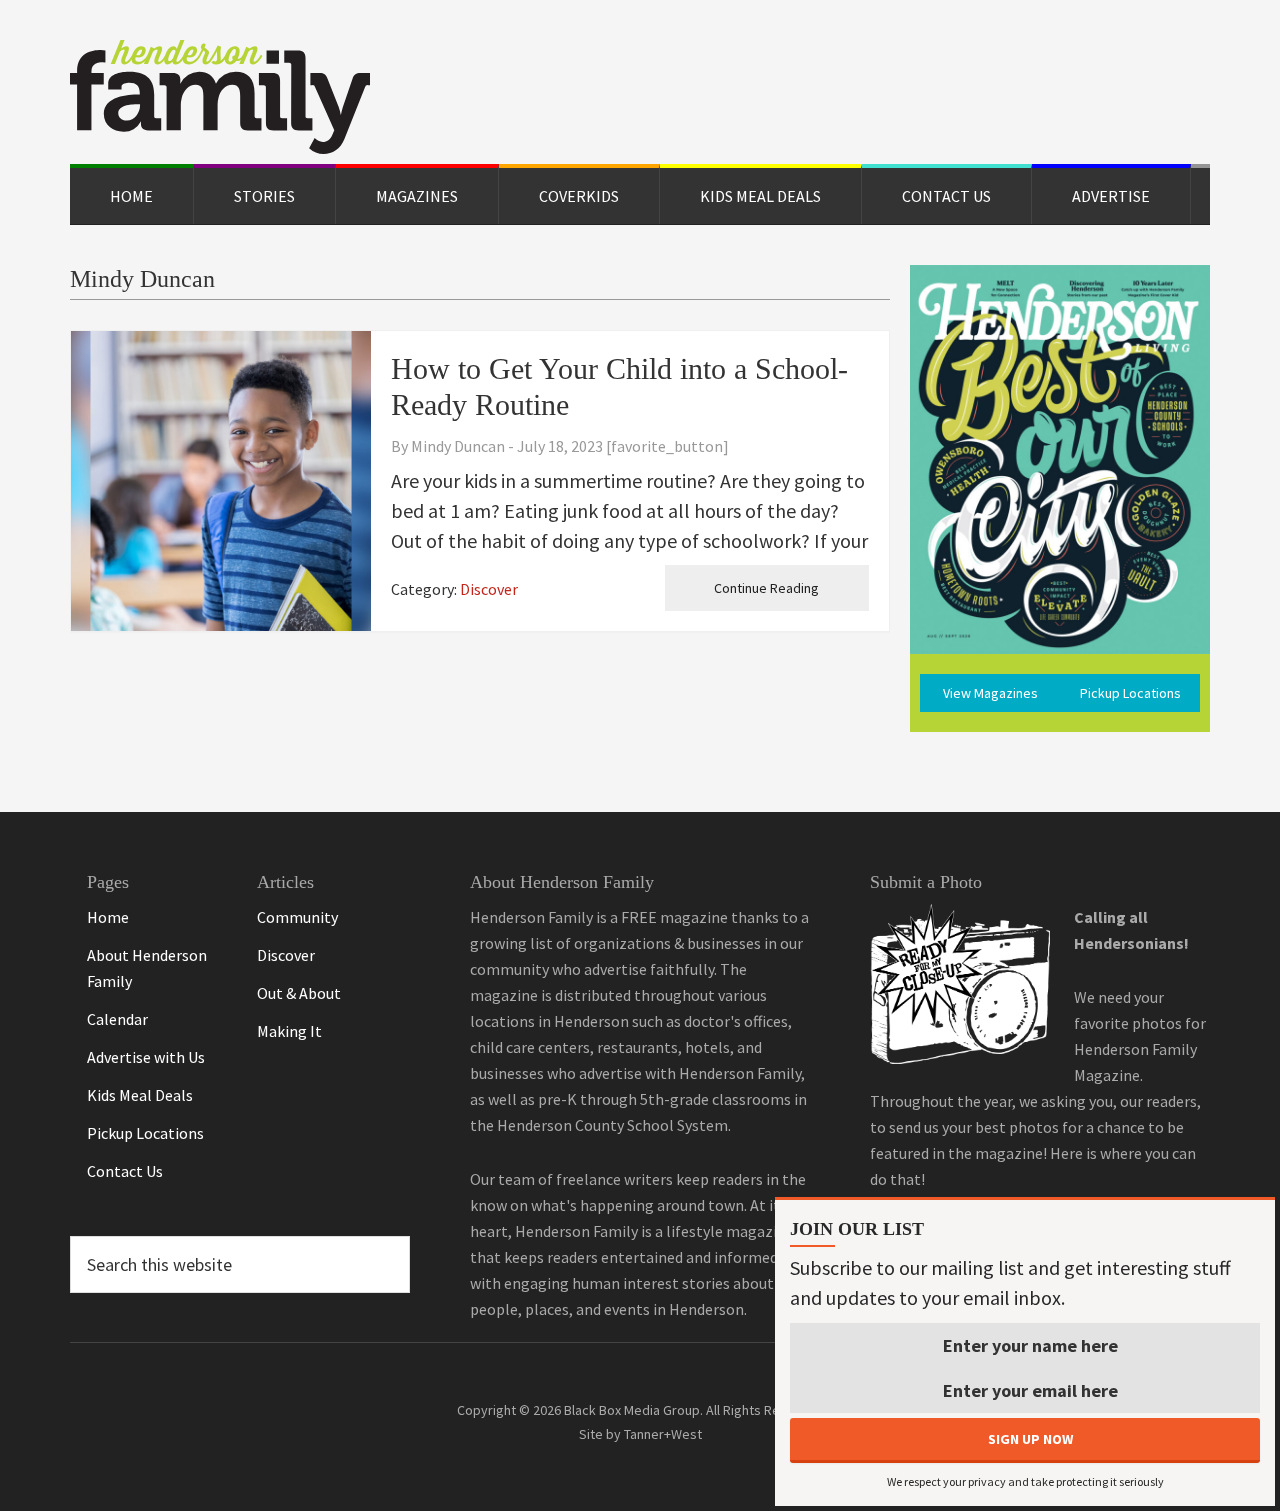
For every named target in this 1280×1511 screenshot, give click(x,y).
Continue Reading (766, 588)
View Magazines (990, 693)
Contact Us (125, 1171)
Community (297, 917)
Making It (289, 1031)
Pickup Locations (1130, 693)
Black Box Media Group (632, 1410)
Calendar (117, 1019)
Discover (489, 589)
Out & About (299, 993)
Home (108, 917)
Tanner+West (663, 1434)
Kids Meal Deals (140, 1095)
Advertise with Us (146, 1057)
